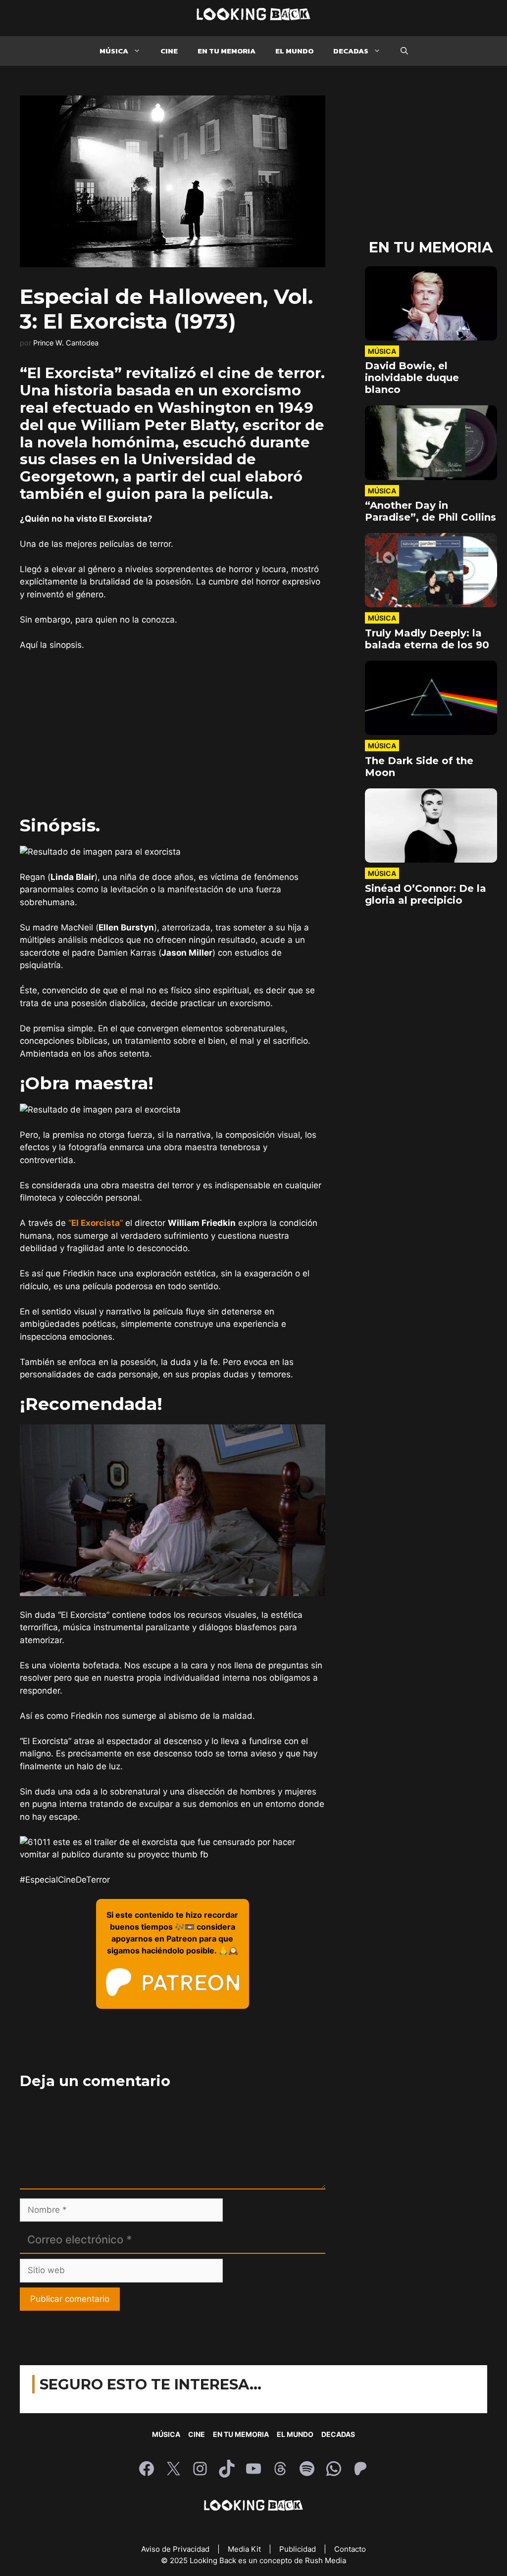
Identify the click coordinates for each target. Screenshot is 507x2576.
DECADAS (351, 51)
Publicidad (299, 2549)
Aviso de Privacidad (176, 2549)
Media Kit (245, 2549)
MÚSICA (114, 51)
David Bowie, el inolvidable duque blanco (412, 378)
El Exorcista (96, 1223)
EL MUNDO (294, 51)
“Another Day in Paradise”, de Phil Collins (431, 511)
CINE (169, 51)
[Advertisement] (173, 733)
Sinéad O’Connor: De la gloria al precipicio (426, 894)
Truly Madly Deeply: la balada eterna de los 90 (427, 639)
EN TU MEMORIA (227, 51)
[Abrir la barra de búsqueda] (404, 51)
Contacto (350, 2549)
